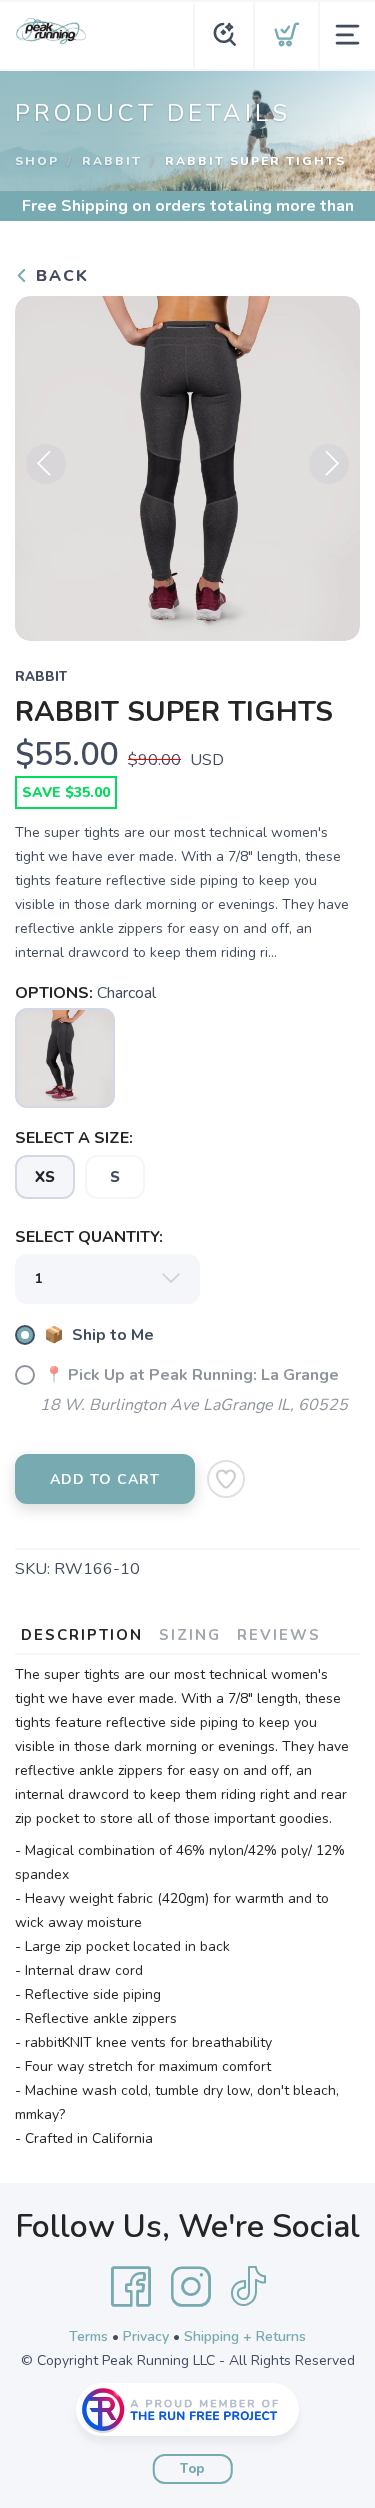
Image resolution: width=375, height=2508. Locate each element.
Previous (46, 464)
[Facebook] (131, 2287)
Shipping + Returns (245, 2336)
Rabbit (112, 161)
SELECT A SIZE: (74, 1138)
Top (192, 2469)
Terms (88, 2336)
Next (329, 464)
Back (59, 276)
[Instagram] (191, 2287)
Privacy (146, 2336)
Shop (37, 161)
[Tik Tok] (248, 2287)
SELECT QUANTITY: (89, 1237)
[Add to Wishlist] (226, 1479)
